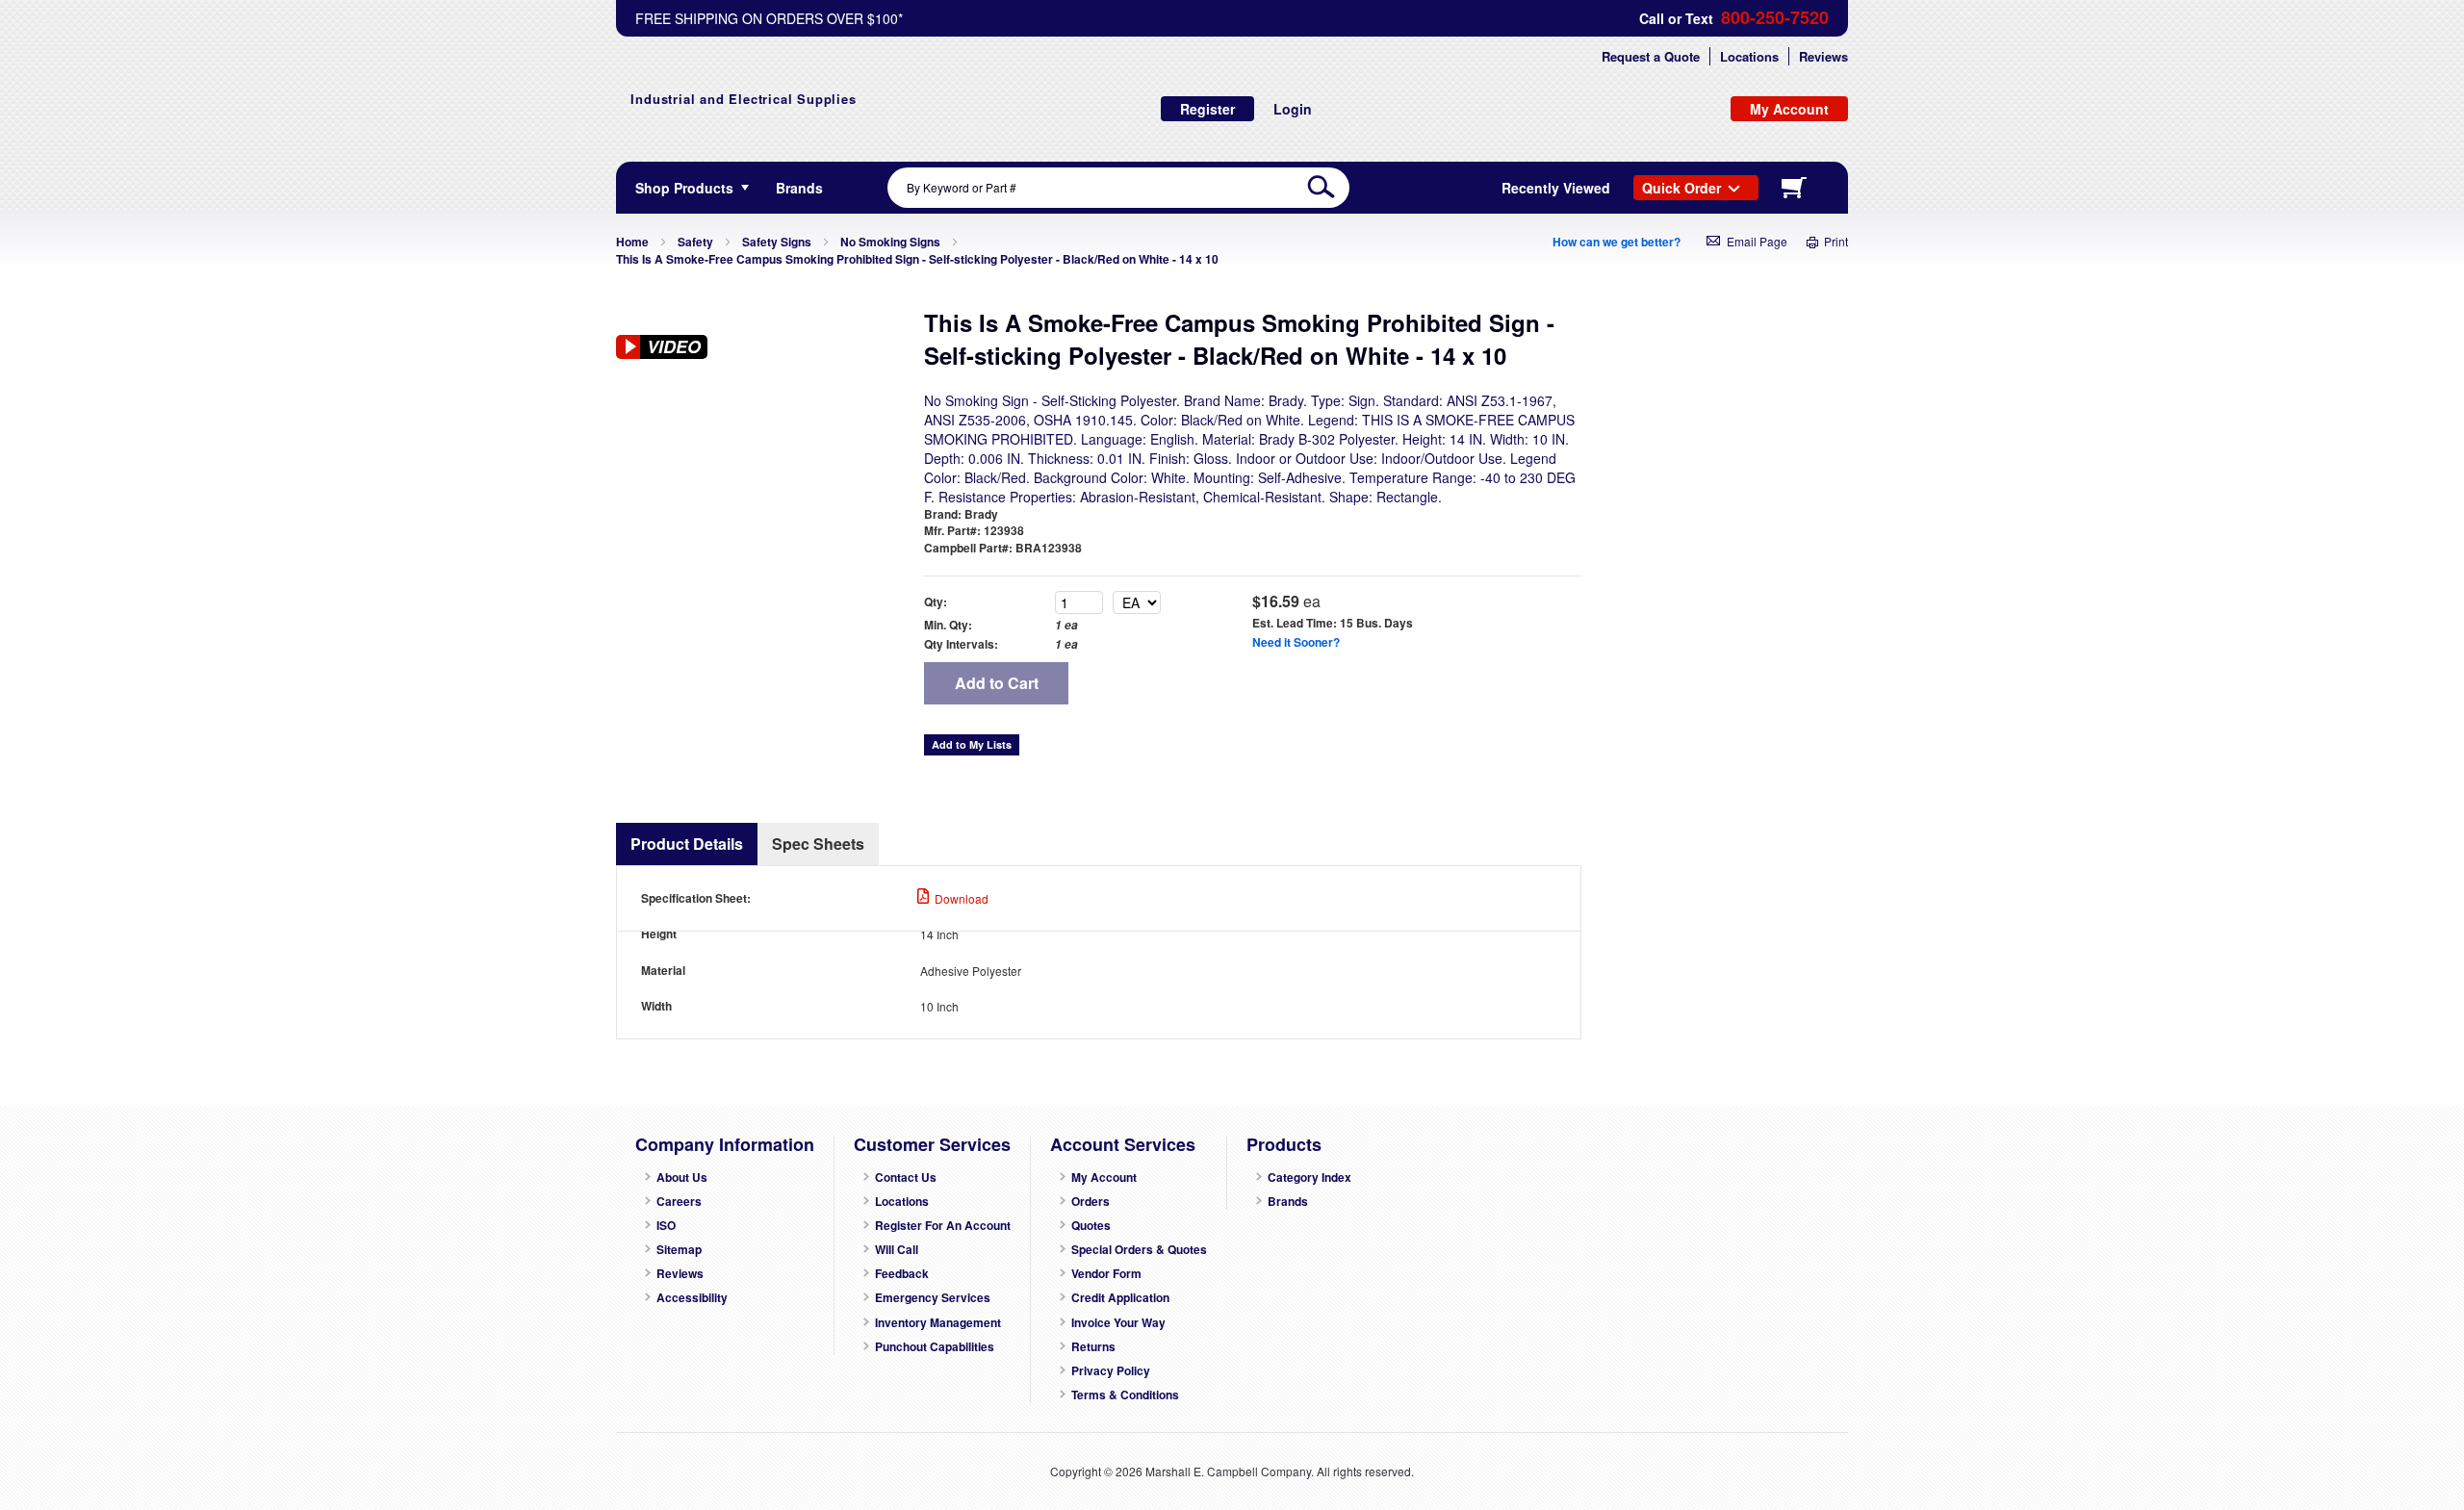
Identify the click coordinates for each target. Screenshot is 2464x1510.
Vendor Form (1106, 1274)
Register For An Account (943, 1226)
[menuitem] (799, 188)
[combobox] (1118, 188)
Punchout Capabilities (935, 1347)
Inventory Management (938, 1323)
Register (1207, 109)
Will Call (897, 1250)
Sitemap (679, 1250)
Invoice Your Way (1118, 1323)
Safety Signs (777, 242)
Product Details (687, 844)
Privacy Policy (1111, 1371)
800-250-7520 (1775, 18)
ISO (666, 1226)
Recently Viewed (1556, 188)
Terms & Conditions (1125, 1395)
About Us (682, 1177)
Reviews (1823, 56)
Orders (1091, 1202)
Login (1293, 109)
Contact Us (906, 1177)
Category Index (1309, 1177)
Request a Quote (1651, 56)
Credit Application (1120, 1298)
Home (632, 242)
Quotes (1091, 1226)
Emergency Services (933, 1298)
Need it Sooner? (1296, 642)
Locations (1749, 56)
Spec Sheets (818, 844)
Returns (1093, 1347)
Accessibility (692, 1298)
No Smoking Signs (890, 242)
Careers (679, 1202)
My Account (1104, 1177)
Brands (1288, 1202)
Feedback (902, 1274)
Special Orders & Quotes (1139, 1250)
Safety (695, 242)
